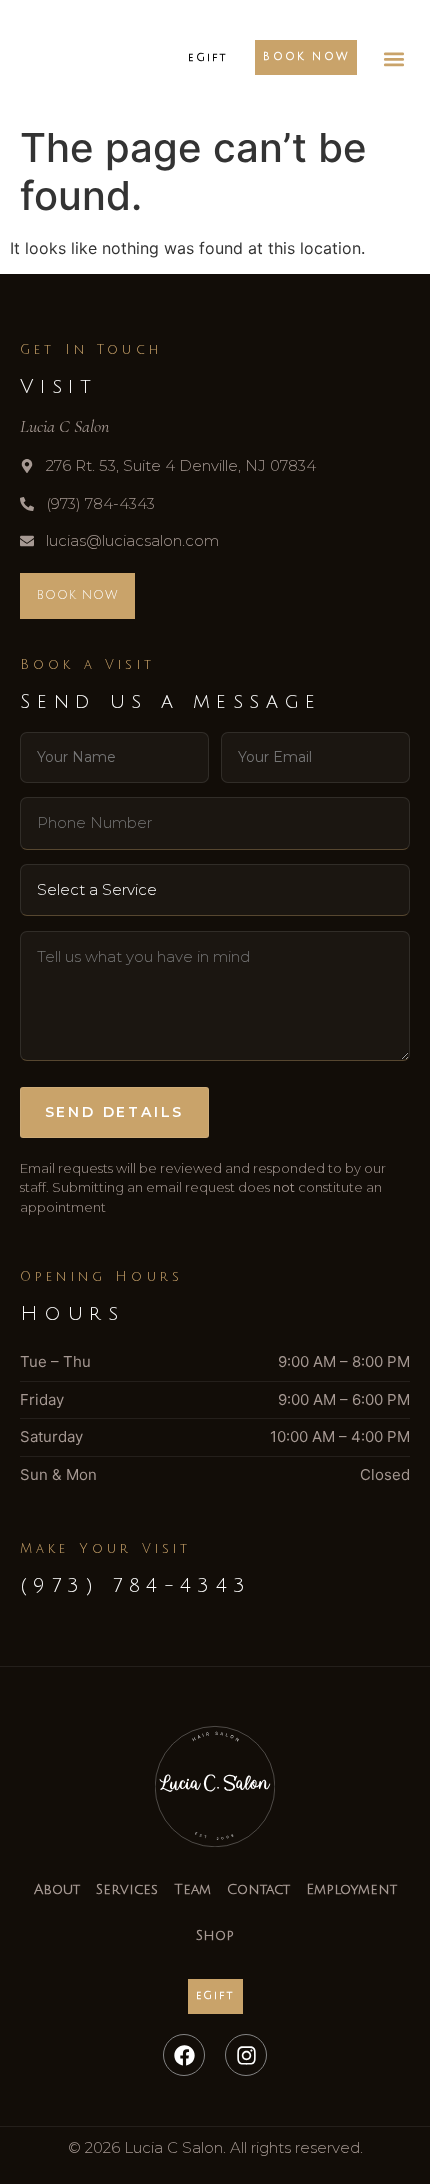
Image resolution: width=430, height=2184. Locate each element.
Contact (258, 1889)
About (57, 1889)
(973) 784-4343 (136, 1586)
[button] (393, 58)
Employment (351, 1889)
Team (192, 1889)
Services (127, 1889)
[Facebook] (184, 2055)
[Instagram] (246, 2055)
